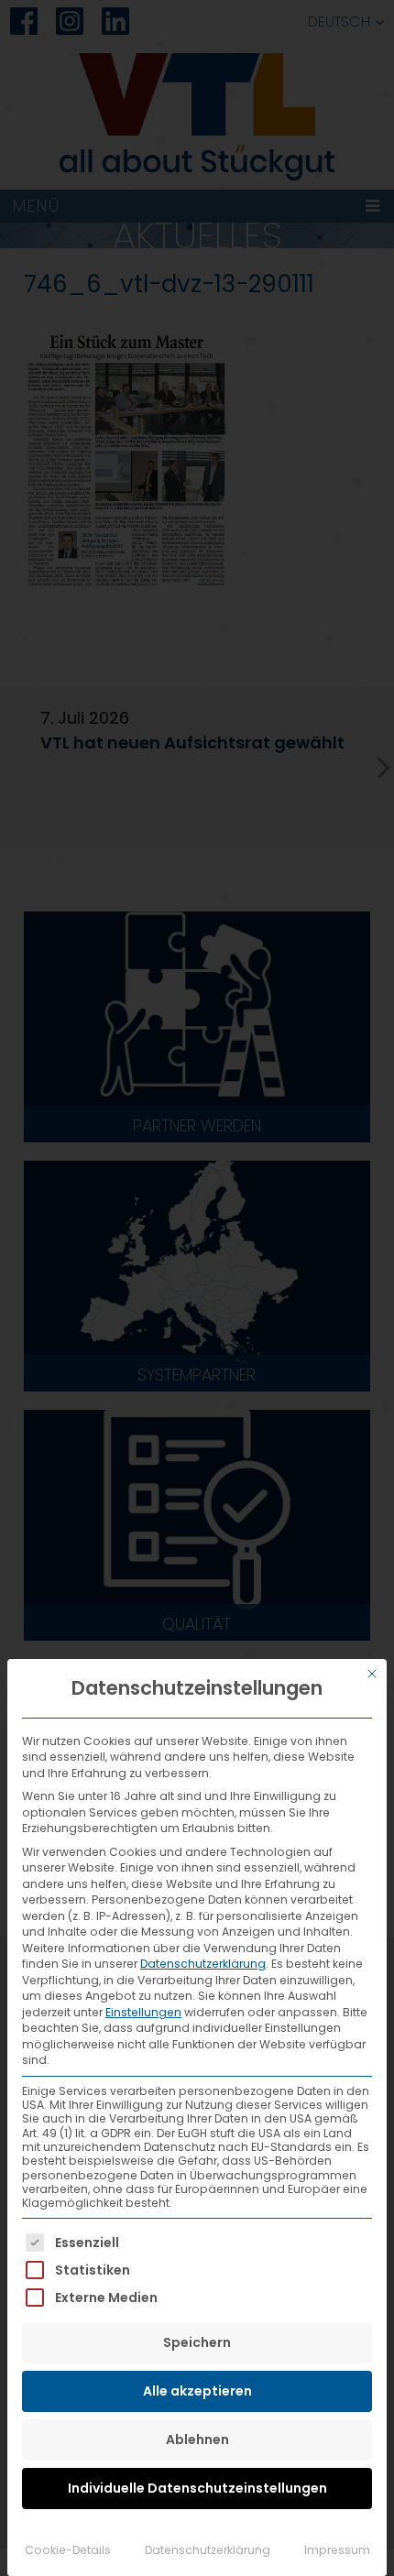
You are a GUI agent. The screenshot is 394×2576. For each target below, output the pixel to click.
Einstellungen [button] (143, 2012)
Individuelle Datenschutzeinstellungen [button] (197, 2488)
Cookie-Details (68, 2550)
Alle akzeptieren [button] (197, 2391)
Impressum (337, 2550)
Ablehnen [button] (197, 2440)
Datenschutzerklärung (203, 1964)
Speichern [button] (197, 2342)
